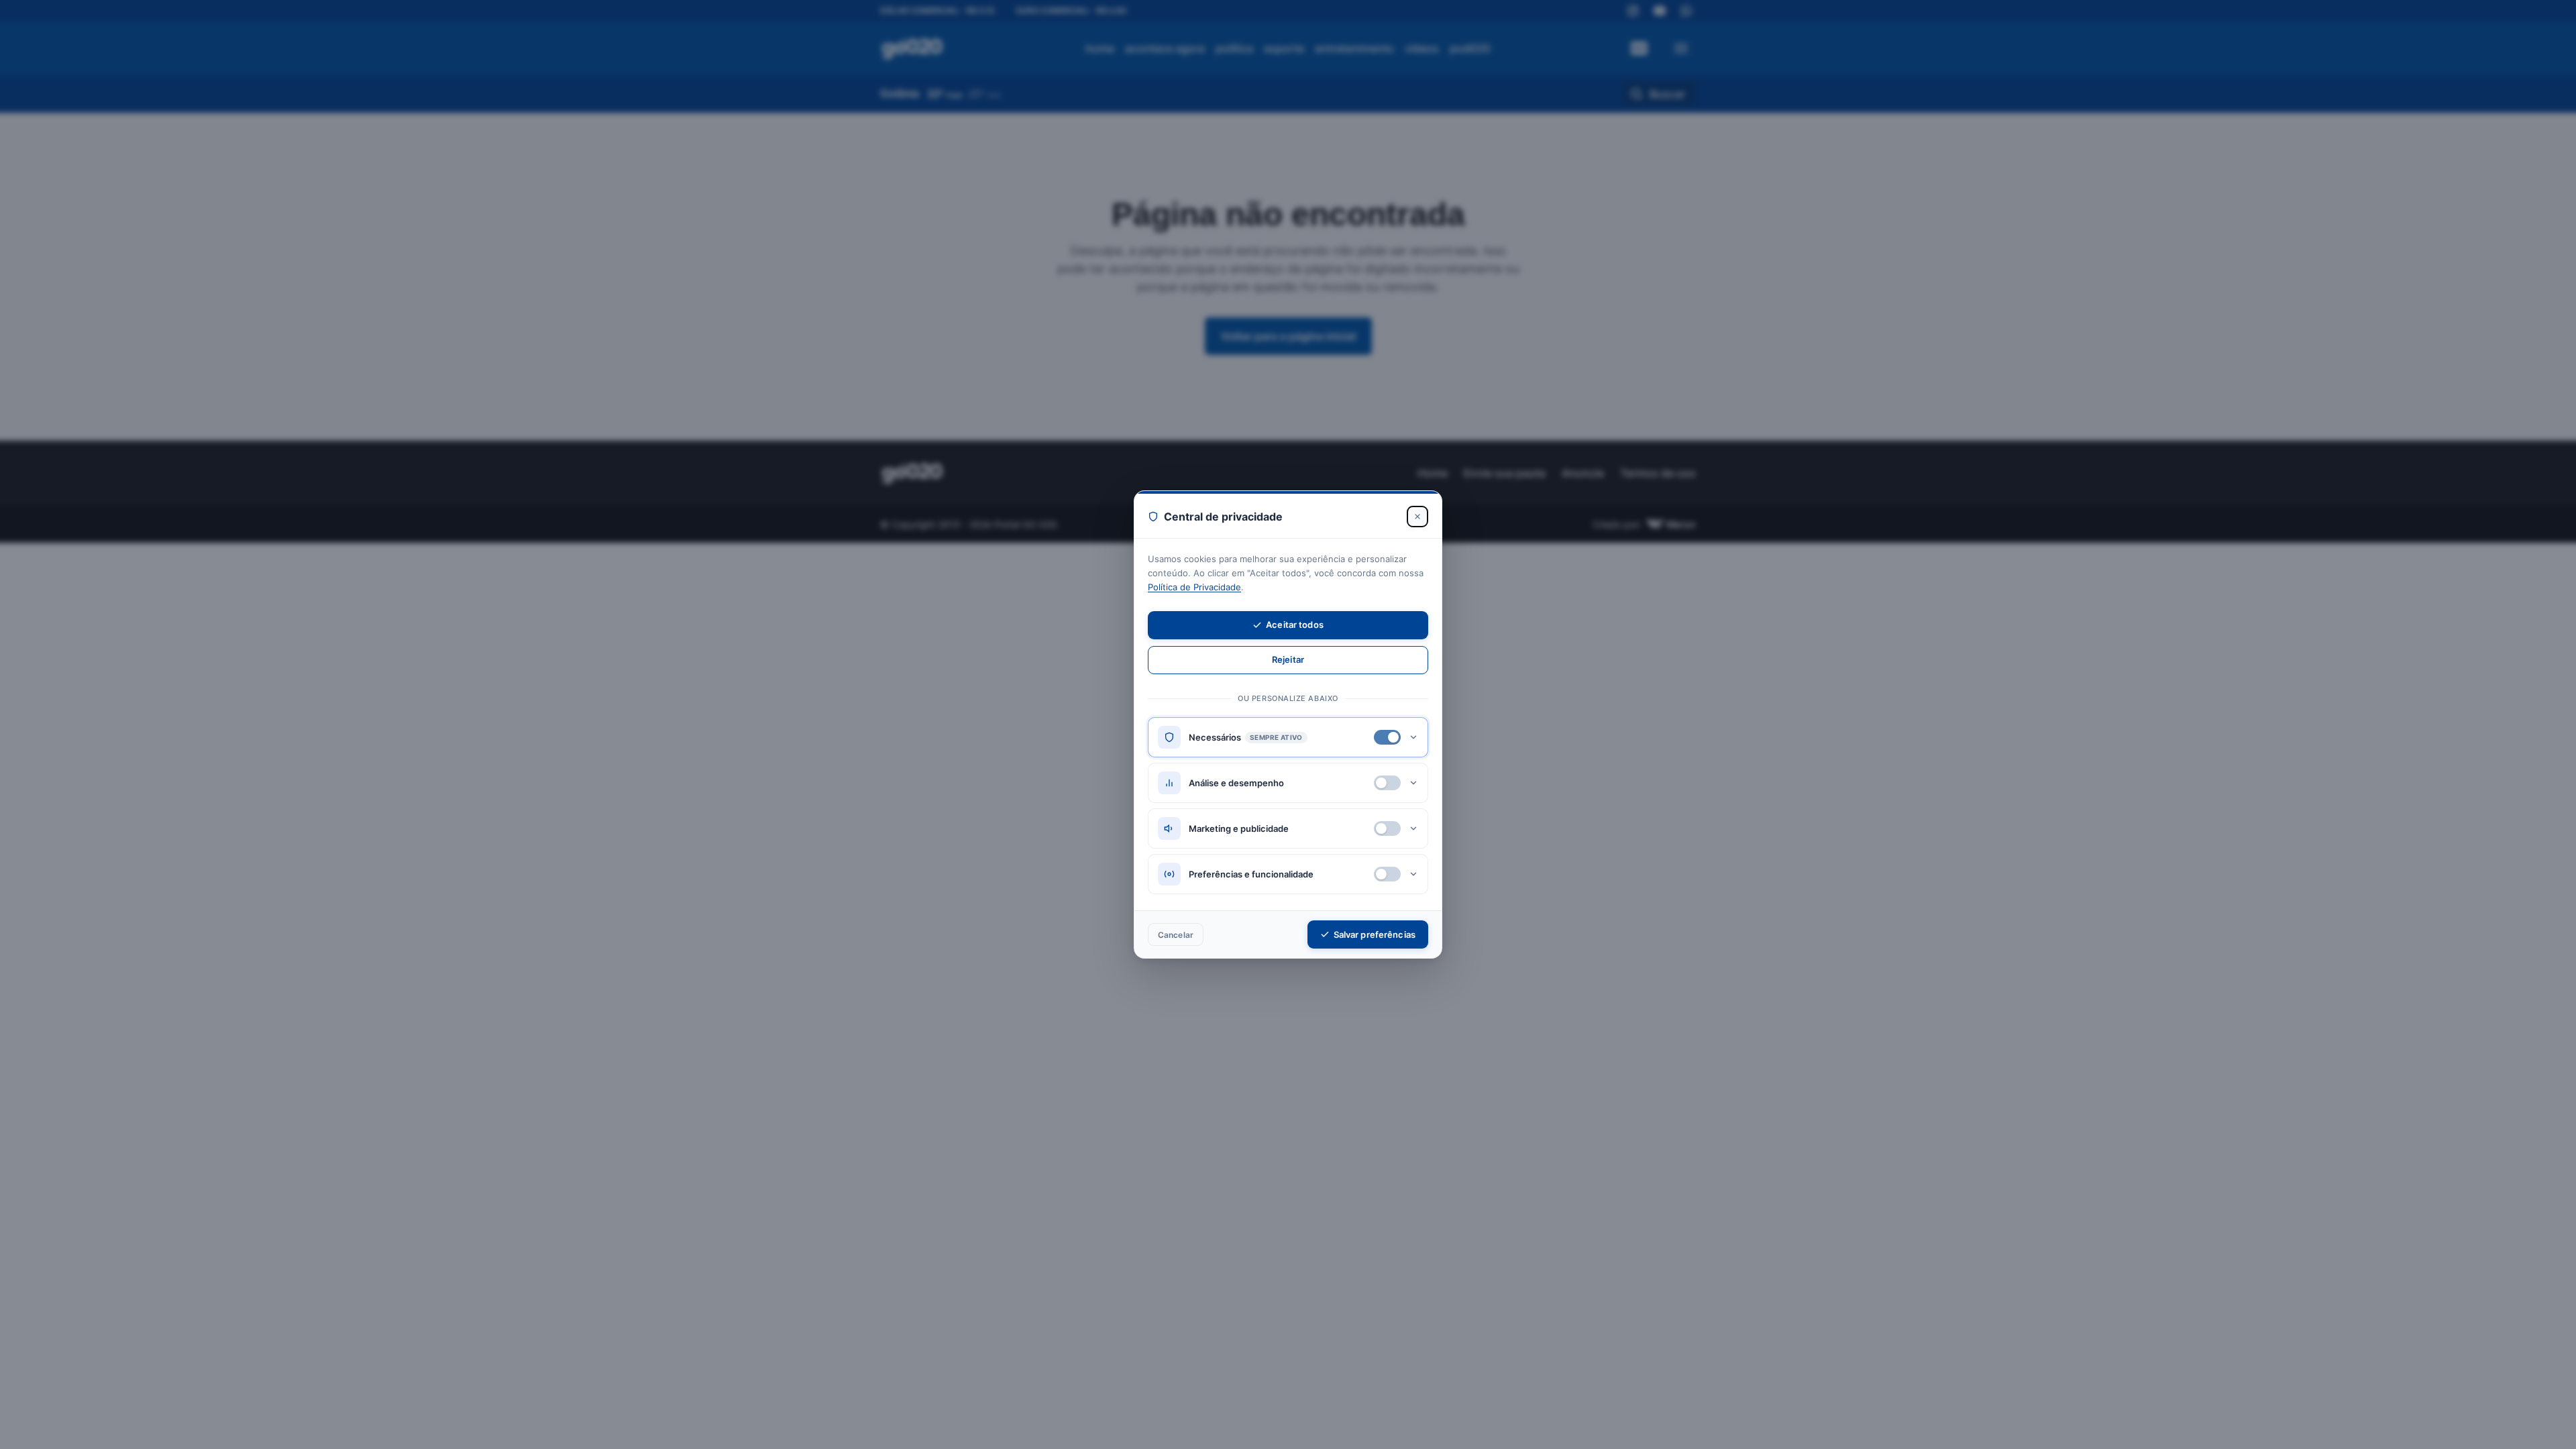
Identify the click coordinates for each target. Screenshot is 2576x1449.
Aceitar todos (1295, 625)
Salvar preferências (1375, 934)
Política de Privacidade (1194, 587)
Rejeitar (1288, 659)
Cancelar (1176, 935)
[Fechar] (1417, 517)
